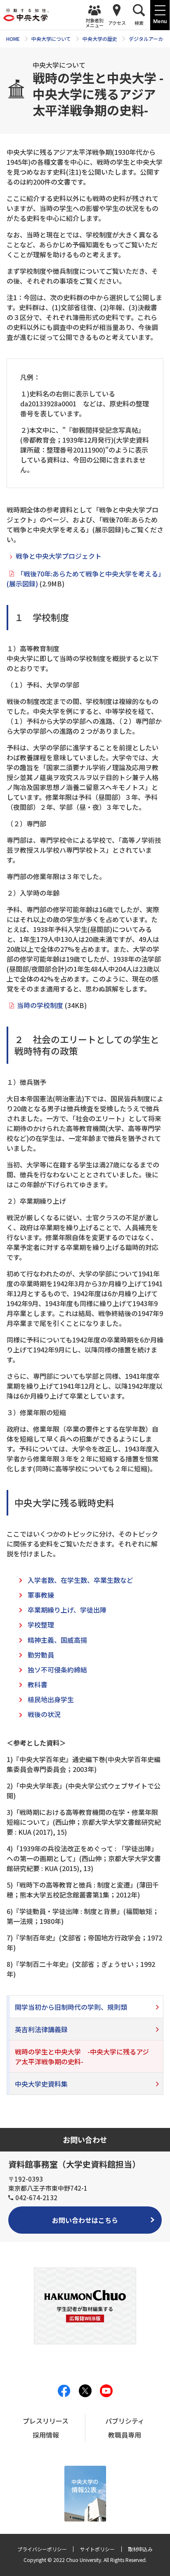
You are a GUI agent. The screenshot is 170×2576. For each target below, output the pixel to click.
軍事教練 (41, 1595)
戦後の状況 (44, 1714)
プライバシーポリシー (42, 2549)
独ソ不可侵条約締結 (57, 1670)
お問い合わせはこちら (85, 2220)
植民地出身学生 (51, 1699)
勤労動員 (41, 1655)
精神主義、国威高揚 (57, 1640)
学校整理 (41, 1625)
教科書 (38, 1684)
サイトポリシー (97, 2549)
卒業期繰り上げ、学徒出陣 (67, 1610)
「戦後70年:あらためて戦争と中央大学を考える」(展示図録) (84, 579)
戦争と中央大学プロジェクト (59, 556)
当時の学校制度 (40, 1005)
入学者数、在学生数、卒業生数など (80, 1580)
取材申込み (140, 2549)
